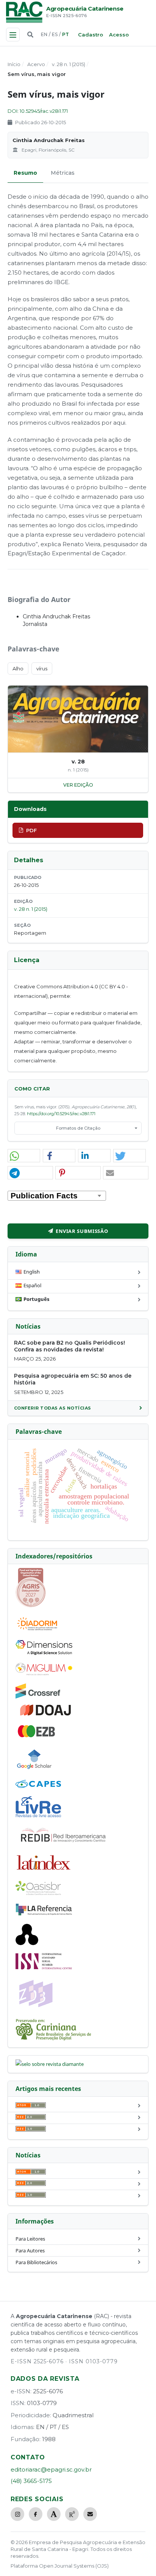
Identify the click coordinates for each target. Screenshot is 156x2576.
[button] (24, 1156)
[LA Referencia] (44, 1914)
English (32, 1272)
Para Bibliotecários (36, 2262)
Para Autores (30, 2250)
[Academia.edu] (54, 2514)
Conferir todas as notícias (53, 1408)
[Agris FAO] (31, 1606)
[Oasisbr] (38, 1893)
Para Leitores (30, 2239)
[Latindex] (44, 1871)
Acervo (36, 64)
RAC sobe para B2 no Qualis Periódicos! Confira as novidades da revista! (69, 1346)
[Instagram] (17, 2514)
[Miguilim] (44, 1674)
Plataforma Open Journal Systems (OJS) (60, 2566)
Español (32, 1285)
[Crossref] (38, 1697)
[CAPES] (38, 1786)
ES (55, 34)
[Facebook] (36, 2514)
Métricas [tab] (63, 173)
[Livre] (38, 1817)
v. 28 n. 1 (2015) (69, 64)
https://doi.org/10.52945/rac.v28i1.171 (61, 1114)
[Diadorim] (37, 1630)
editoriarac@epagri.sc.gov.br (51, 2469)
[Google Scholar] (34, 1770)
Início (14, 64)
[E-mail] (90, 2514)
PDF (31, 830)
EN (44, 34)
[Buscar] (30, 35)
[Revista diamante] (50, 2064)
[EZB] (37, 1736)
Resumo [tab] (25, 173)
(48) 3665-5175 (31, 2481)
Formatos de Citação (78, 1128)
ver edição (78, 785)
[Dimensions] (44, 1653)
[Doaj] (46, 1715)
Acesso (119, 35)
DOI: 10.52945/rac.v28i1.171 (38, 111)
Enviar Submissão (82, 1231)
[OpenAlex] (27, 1943)
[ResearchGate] (72, 2514)
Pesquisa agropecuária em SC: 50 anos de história (73, 1379)
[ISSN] (44, 1968)
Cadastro (90, 35)
